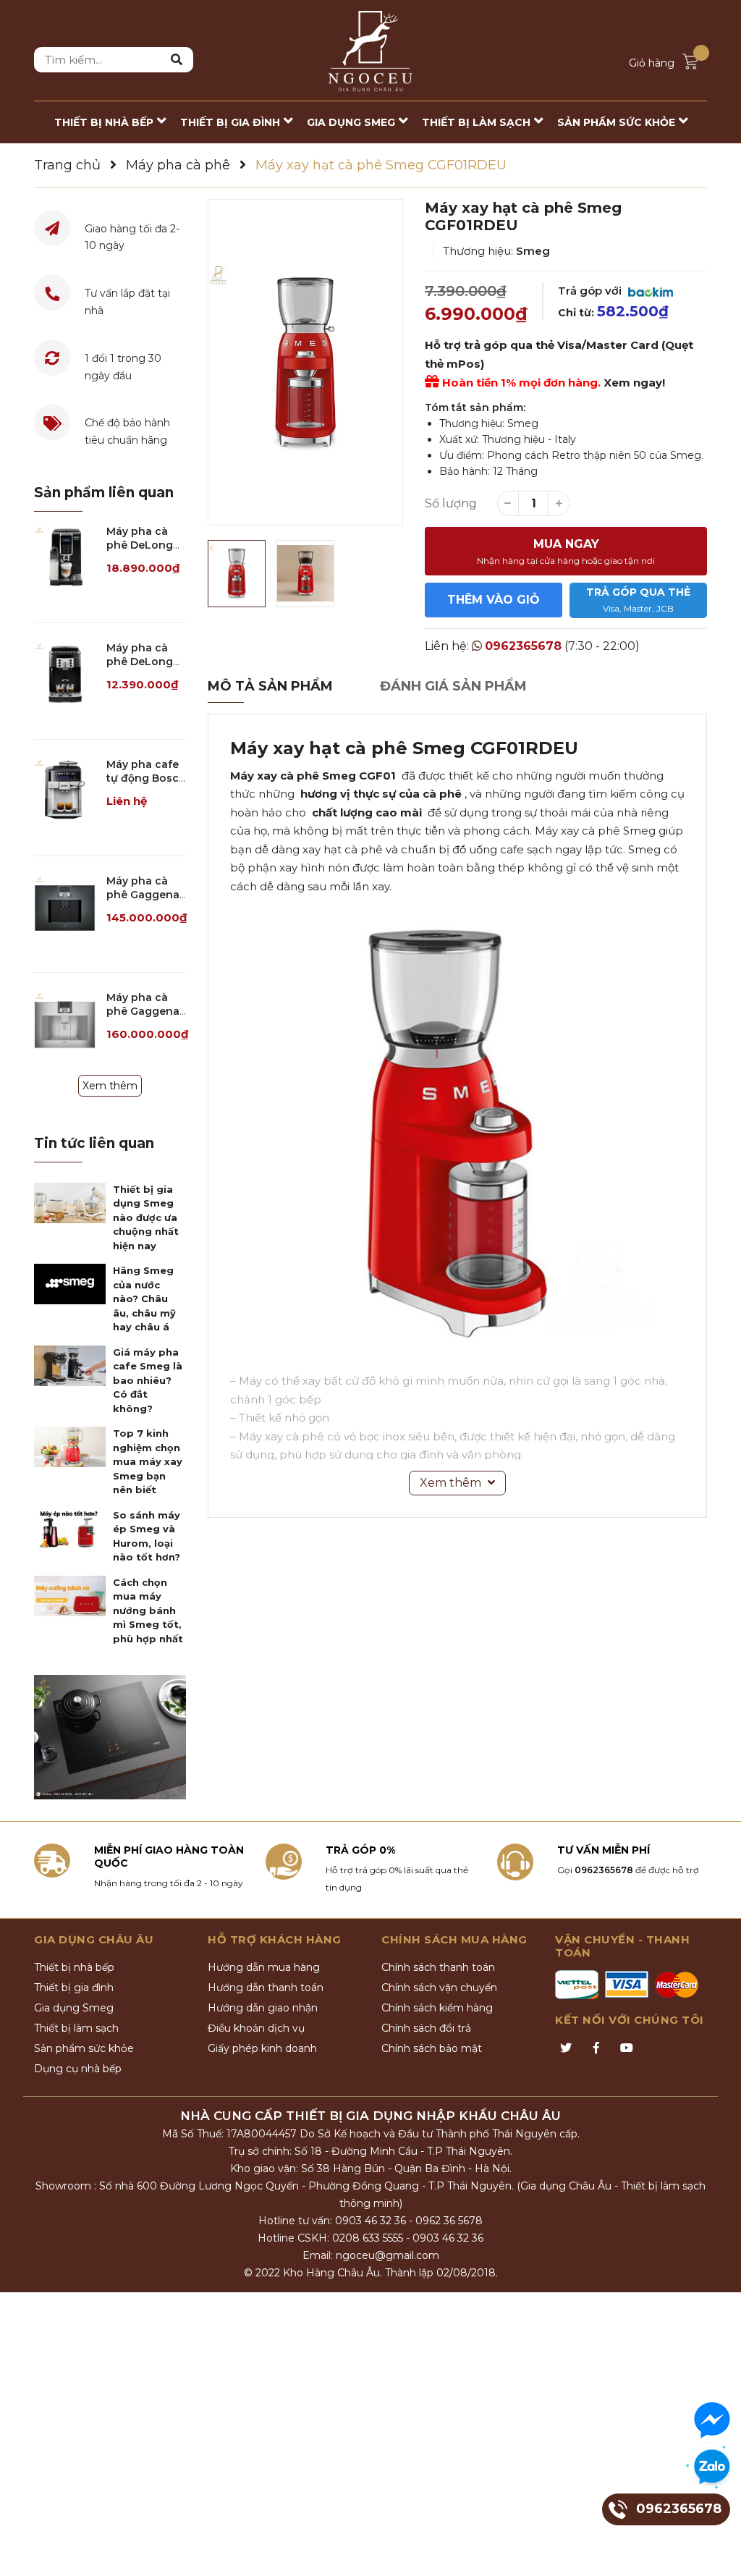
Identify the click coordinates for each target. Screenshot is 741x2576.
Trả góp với (591, 291)
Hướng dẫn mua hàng (264, 1967)
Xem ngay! (634, 383)
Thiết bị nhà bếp (74, 1967)
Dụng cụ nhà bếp (78, 2069)
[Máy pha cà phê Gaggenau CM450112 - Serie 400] (65, 1022)
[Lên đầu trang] (716, 2551)
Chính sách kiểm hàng (437, 2008)
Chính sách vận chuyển (439, 1988)
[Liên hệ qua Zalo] (712, 2467)
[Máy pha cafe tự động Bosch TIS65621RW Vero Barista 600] (65, 789)
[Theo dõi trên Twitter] (566, 2048)
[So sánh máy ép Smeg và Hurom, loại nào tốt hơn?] (70, 1529)
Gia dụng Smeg (74, 2008)
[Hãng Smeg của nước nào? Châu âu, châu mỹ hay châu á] (70, 1284)
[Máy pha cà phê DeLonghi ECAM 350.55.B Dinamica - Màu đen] (65, 556)
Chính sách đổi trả (426, 2028)
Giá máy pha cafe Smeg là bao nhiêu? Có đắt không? (148, 1380)
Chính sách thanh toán (438, 1967)
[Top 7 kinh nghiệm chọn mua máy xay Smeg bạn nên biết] (70, 1447)
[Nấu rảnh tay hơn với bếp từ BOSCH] (110, 1737)
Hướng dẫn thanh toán (266, 1988)
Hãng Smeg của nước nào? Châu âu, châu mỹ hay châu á (144, 1298)
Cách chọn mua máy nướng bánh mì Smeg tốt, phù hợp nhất (148, 1610)
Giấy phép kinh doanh (262, 2048)
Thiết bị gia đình (74, 1988)
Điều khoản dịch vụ (256, 2028)
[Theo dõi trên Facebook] (596, 2048)
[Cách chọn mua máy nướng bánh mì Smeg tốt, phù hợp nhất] (70, 1596)
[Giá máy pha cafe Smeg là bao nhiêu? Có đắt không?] (70, 1366)
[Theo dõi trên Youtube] (627, 2048)
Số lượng (451, 503)
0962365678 (523, 646)
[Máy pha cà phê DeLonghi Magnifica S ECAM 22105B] (65, 672)
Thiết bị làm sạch (76, 2028)
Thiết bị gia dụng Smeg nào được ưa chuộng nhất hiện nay (146, 1217)
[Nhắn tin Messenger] (712, 2420)
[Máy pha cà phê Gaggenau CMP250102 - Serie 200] (65, 905)
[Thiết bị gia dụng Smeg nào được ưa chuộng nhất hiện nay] (70, 1203)
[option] (305, 362)
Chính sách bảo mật (432, 2048)
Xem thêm (110, 1086)
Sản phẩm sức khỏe (84, 2048)
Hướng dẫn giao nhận (263, 2008)
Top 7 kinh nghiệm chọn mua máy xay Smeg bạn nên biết (148, 1461)
